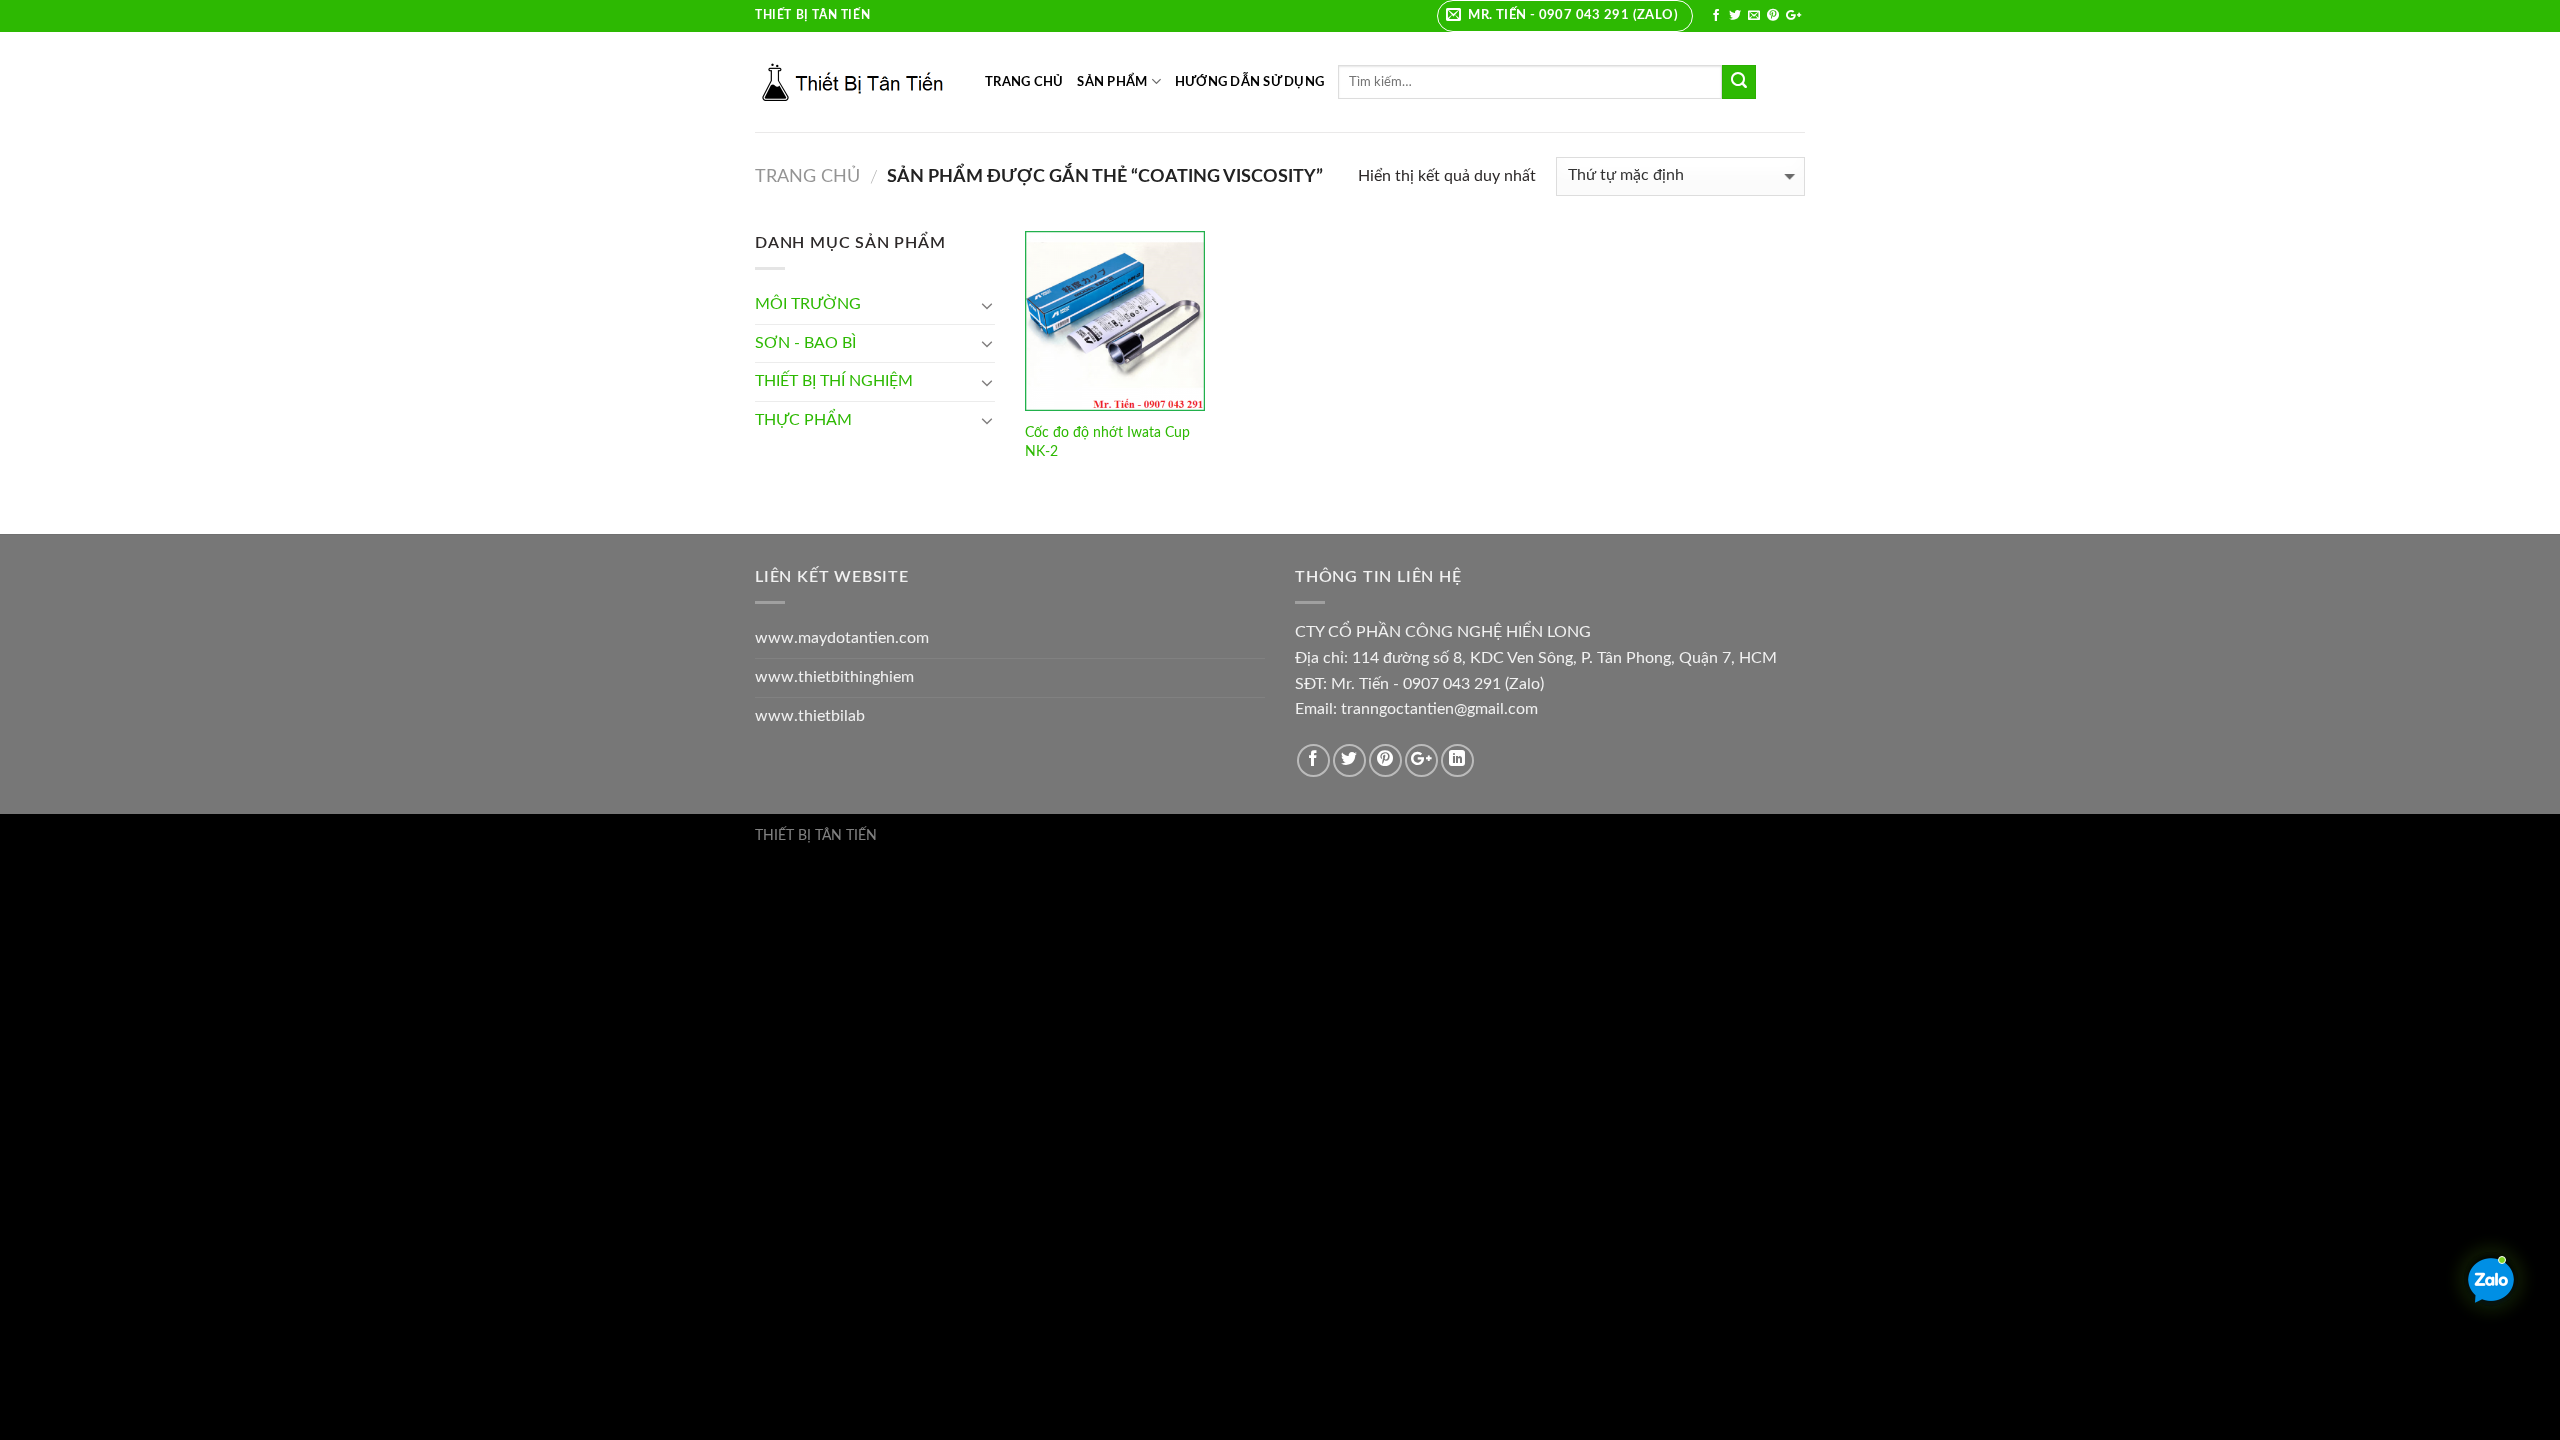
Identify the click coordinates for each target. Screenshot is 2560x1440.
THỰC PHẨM (803, 420)
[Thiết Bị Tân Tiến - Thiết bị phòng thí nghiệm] (855, 82)
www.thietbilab (810, 716)
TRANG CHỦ (1024, 82)
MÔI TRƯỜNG (808, 304)
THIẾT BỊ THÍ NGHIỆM (834, 381)
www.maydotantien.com (842, 638)
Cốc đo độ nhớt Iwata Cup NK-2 (1107, 442)
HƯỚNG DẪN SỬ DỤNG (1249, 82)
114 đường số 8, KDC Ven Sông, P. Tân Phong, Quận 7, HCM (1564, 658)
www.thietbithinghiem (834, 677)
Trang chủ (807, 176)
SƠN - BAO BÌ (805, 343)
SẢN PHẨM (1112, 82)
